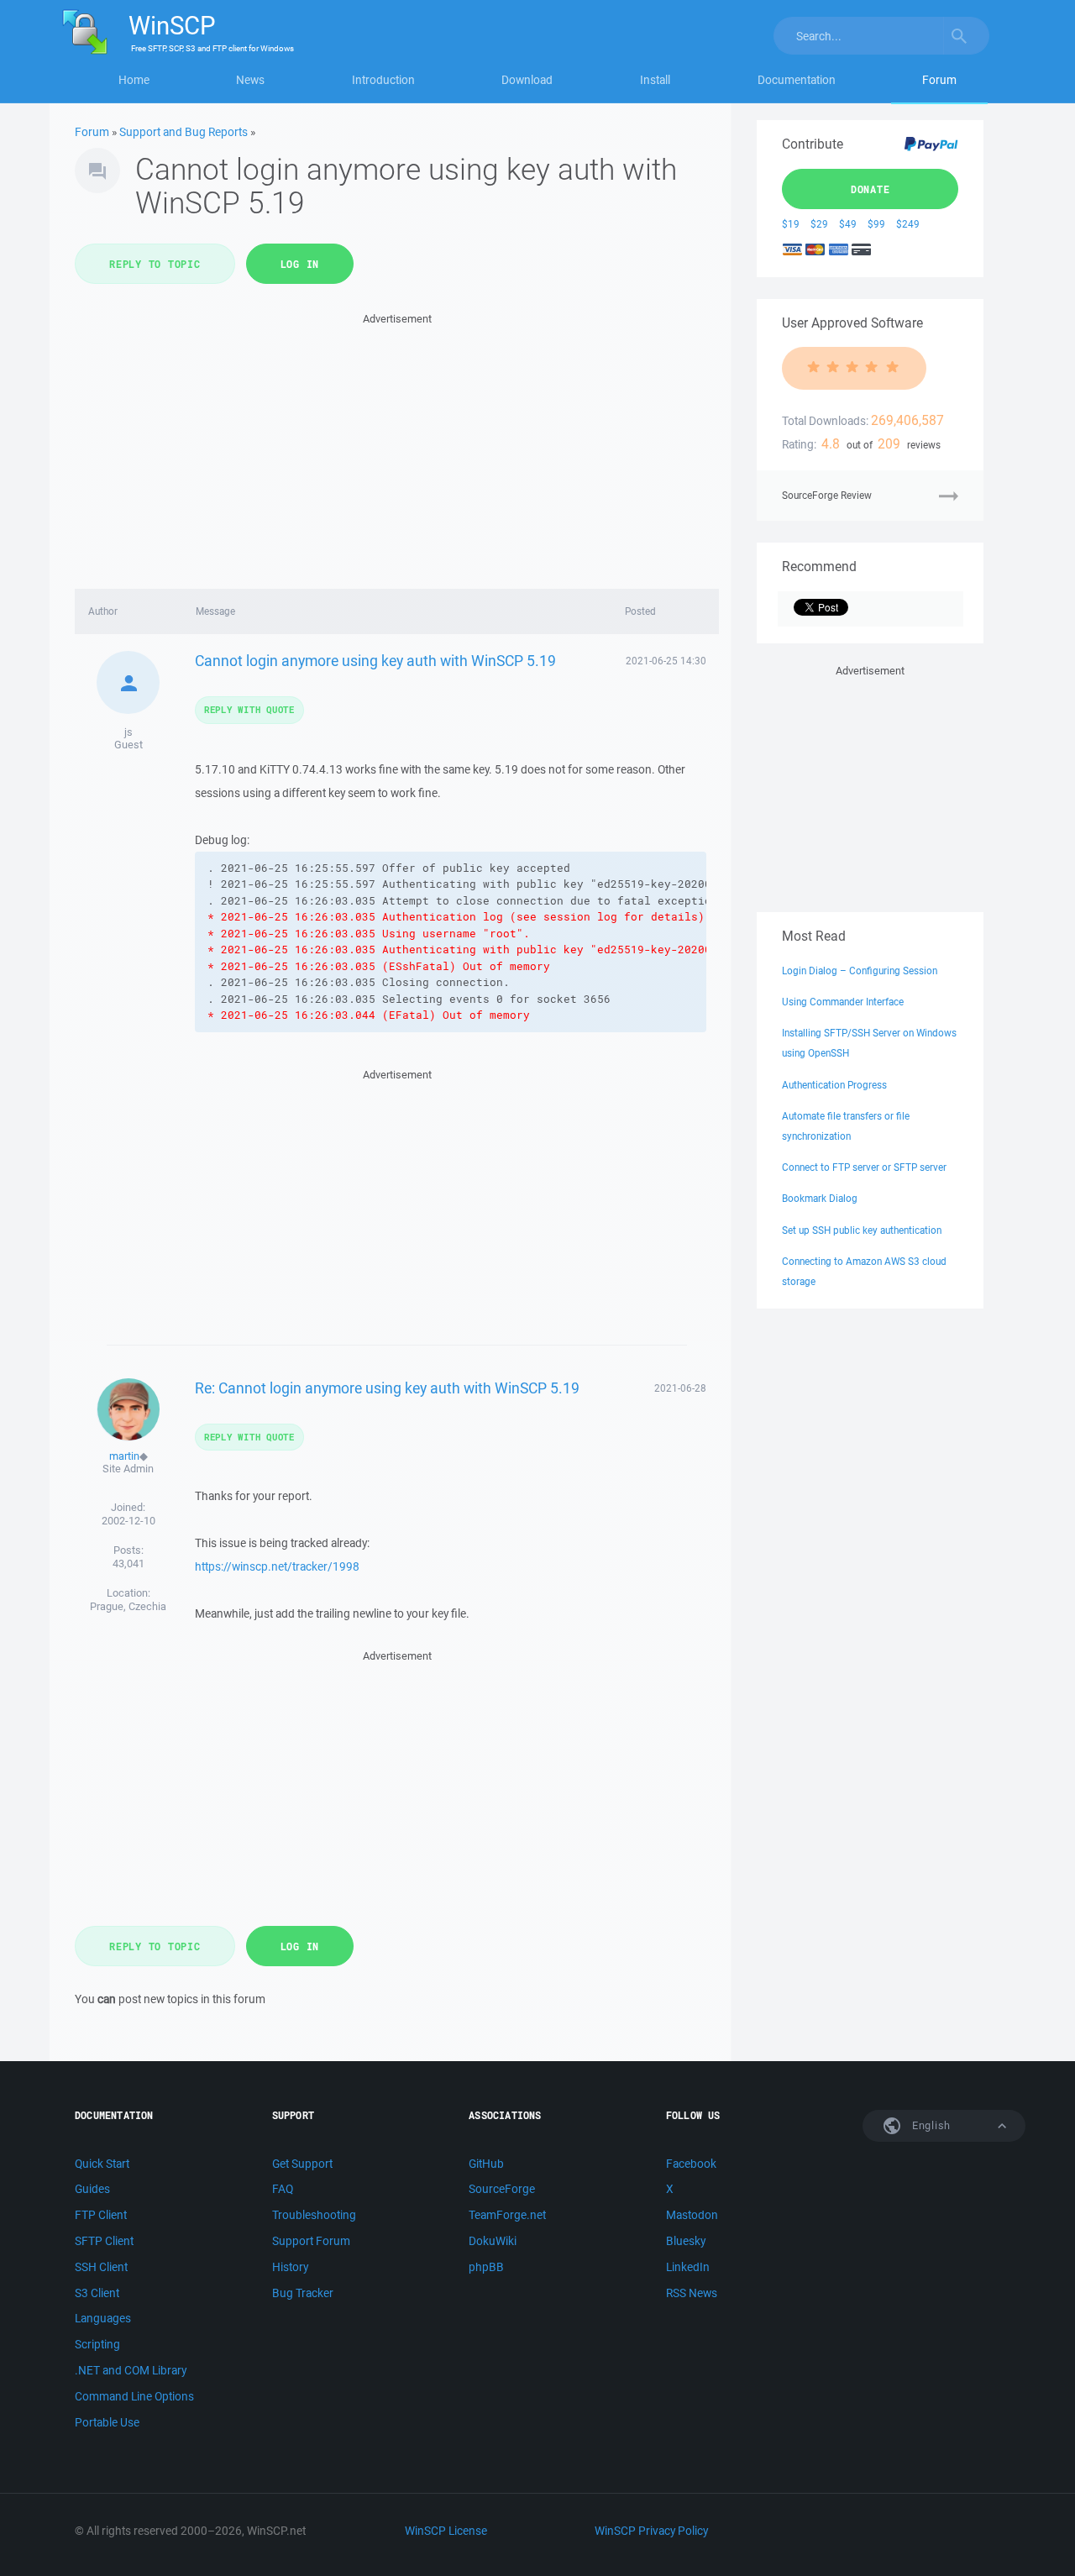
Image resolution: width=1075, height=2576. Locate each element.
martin (124, 1456)
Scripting (97, 2344)
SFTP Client (104, 2241)
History (290, 2267)
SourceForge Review (827, 495)
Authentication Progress (834, 1085)
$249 (908, 224)
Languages (103, 2318)
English (930, 2125)
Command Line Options (134, 2396)
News (250, 80)
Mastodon (692, 2215)
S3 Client (97, 2293)
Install (655, 80)
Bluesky (686, 2241)
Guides (92, 2189)
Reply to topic (155, 264)
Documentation (797, 80)
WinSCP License (446, 2531)
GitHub (486, 2164)
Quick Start (102, 2164)
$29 (819, 224)
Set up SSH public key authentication (862, 1230)
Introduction (383, 80)
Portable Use (107, 2422)
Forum (939, 80)
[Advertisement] (397, 446)
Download (527, 80)
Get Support (302, 2164)
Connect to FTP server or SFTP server (864, 1167)
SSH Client (101, 2267)
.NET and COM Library (131, 2370)
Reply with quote (249, 709)
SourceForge (502, 2189)
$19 (791, 224)
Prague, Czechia (128, 1606)
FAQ (283, 2189)
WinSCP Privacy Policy (651, 2531)
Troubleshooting (314, 2215)
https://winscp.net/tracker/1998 (277, 1566)
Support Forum (311, 2241)
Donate (870, 189)
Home (134, 80)
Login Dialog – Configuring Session (860, 971)
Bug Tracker (303, 2293)
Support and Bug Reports (184, 132)
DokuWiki (493, 2241)
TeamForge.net (507, 2215)
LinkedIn (688, 2267)
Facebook (691, 2164)
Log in (300, 264)
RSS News (692, 2293)
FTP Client (101, 2215)
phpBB (486, 2267)
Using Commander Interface (843, 1002)
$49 (848, 224)
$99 (876, 224)
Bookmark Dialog (820, 1198)
